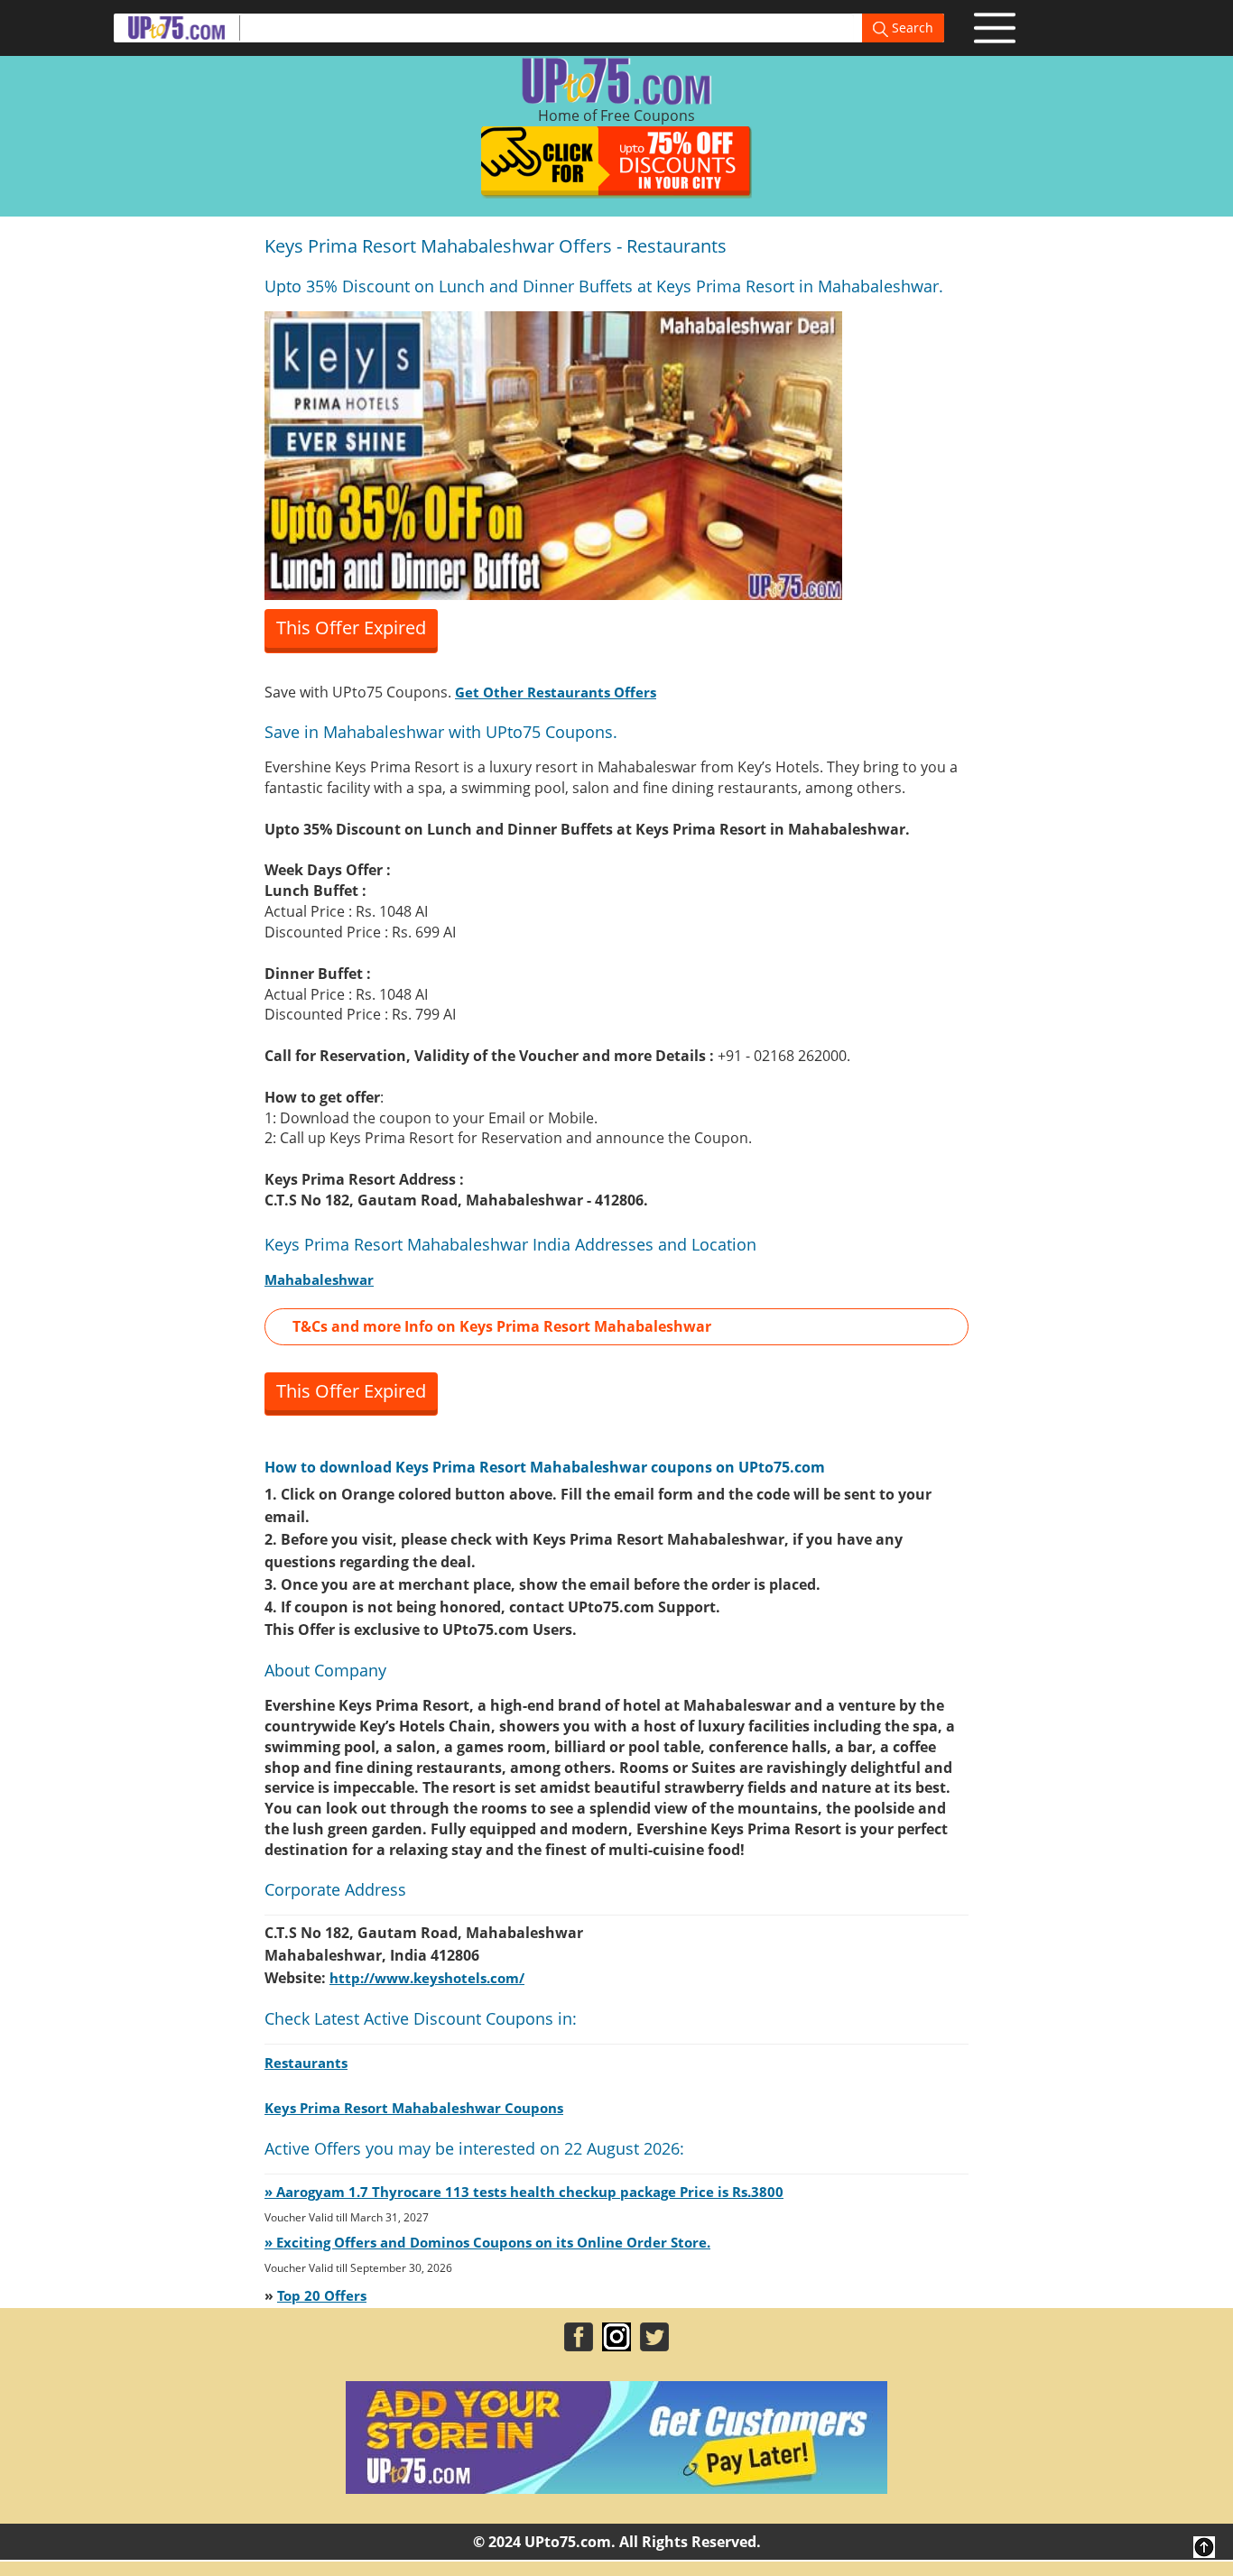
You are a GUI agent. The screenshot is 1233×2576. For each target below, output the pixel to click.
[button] (616, 1327)
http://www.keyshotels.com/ (427, 1978)
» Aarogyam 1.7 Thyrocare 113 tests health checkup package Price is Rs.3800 (524, 2192)
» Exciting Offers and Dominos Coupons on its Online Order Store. (487, 2242)
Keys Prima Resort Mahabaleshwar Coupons (414, 2108)
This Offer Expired (351, 628)
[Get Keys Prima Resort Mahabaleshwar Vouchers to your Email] (553, 454)
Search (911, 28)
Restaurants (306, 2063)
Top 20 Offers (322, 2295)
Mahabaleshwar (319, 1279)
